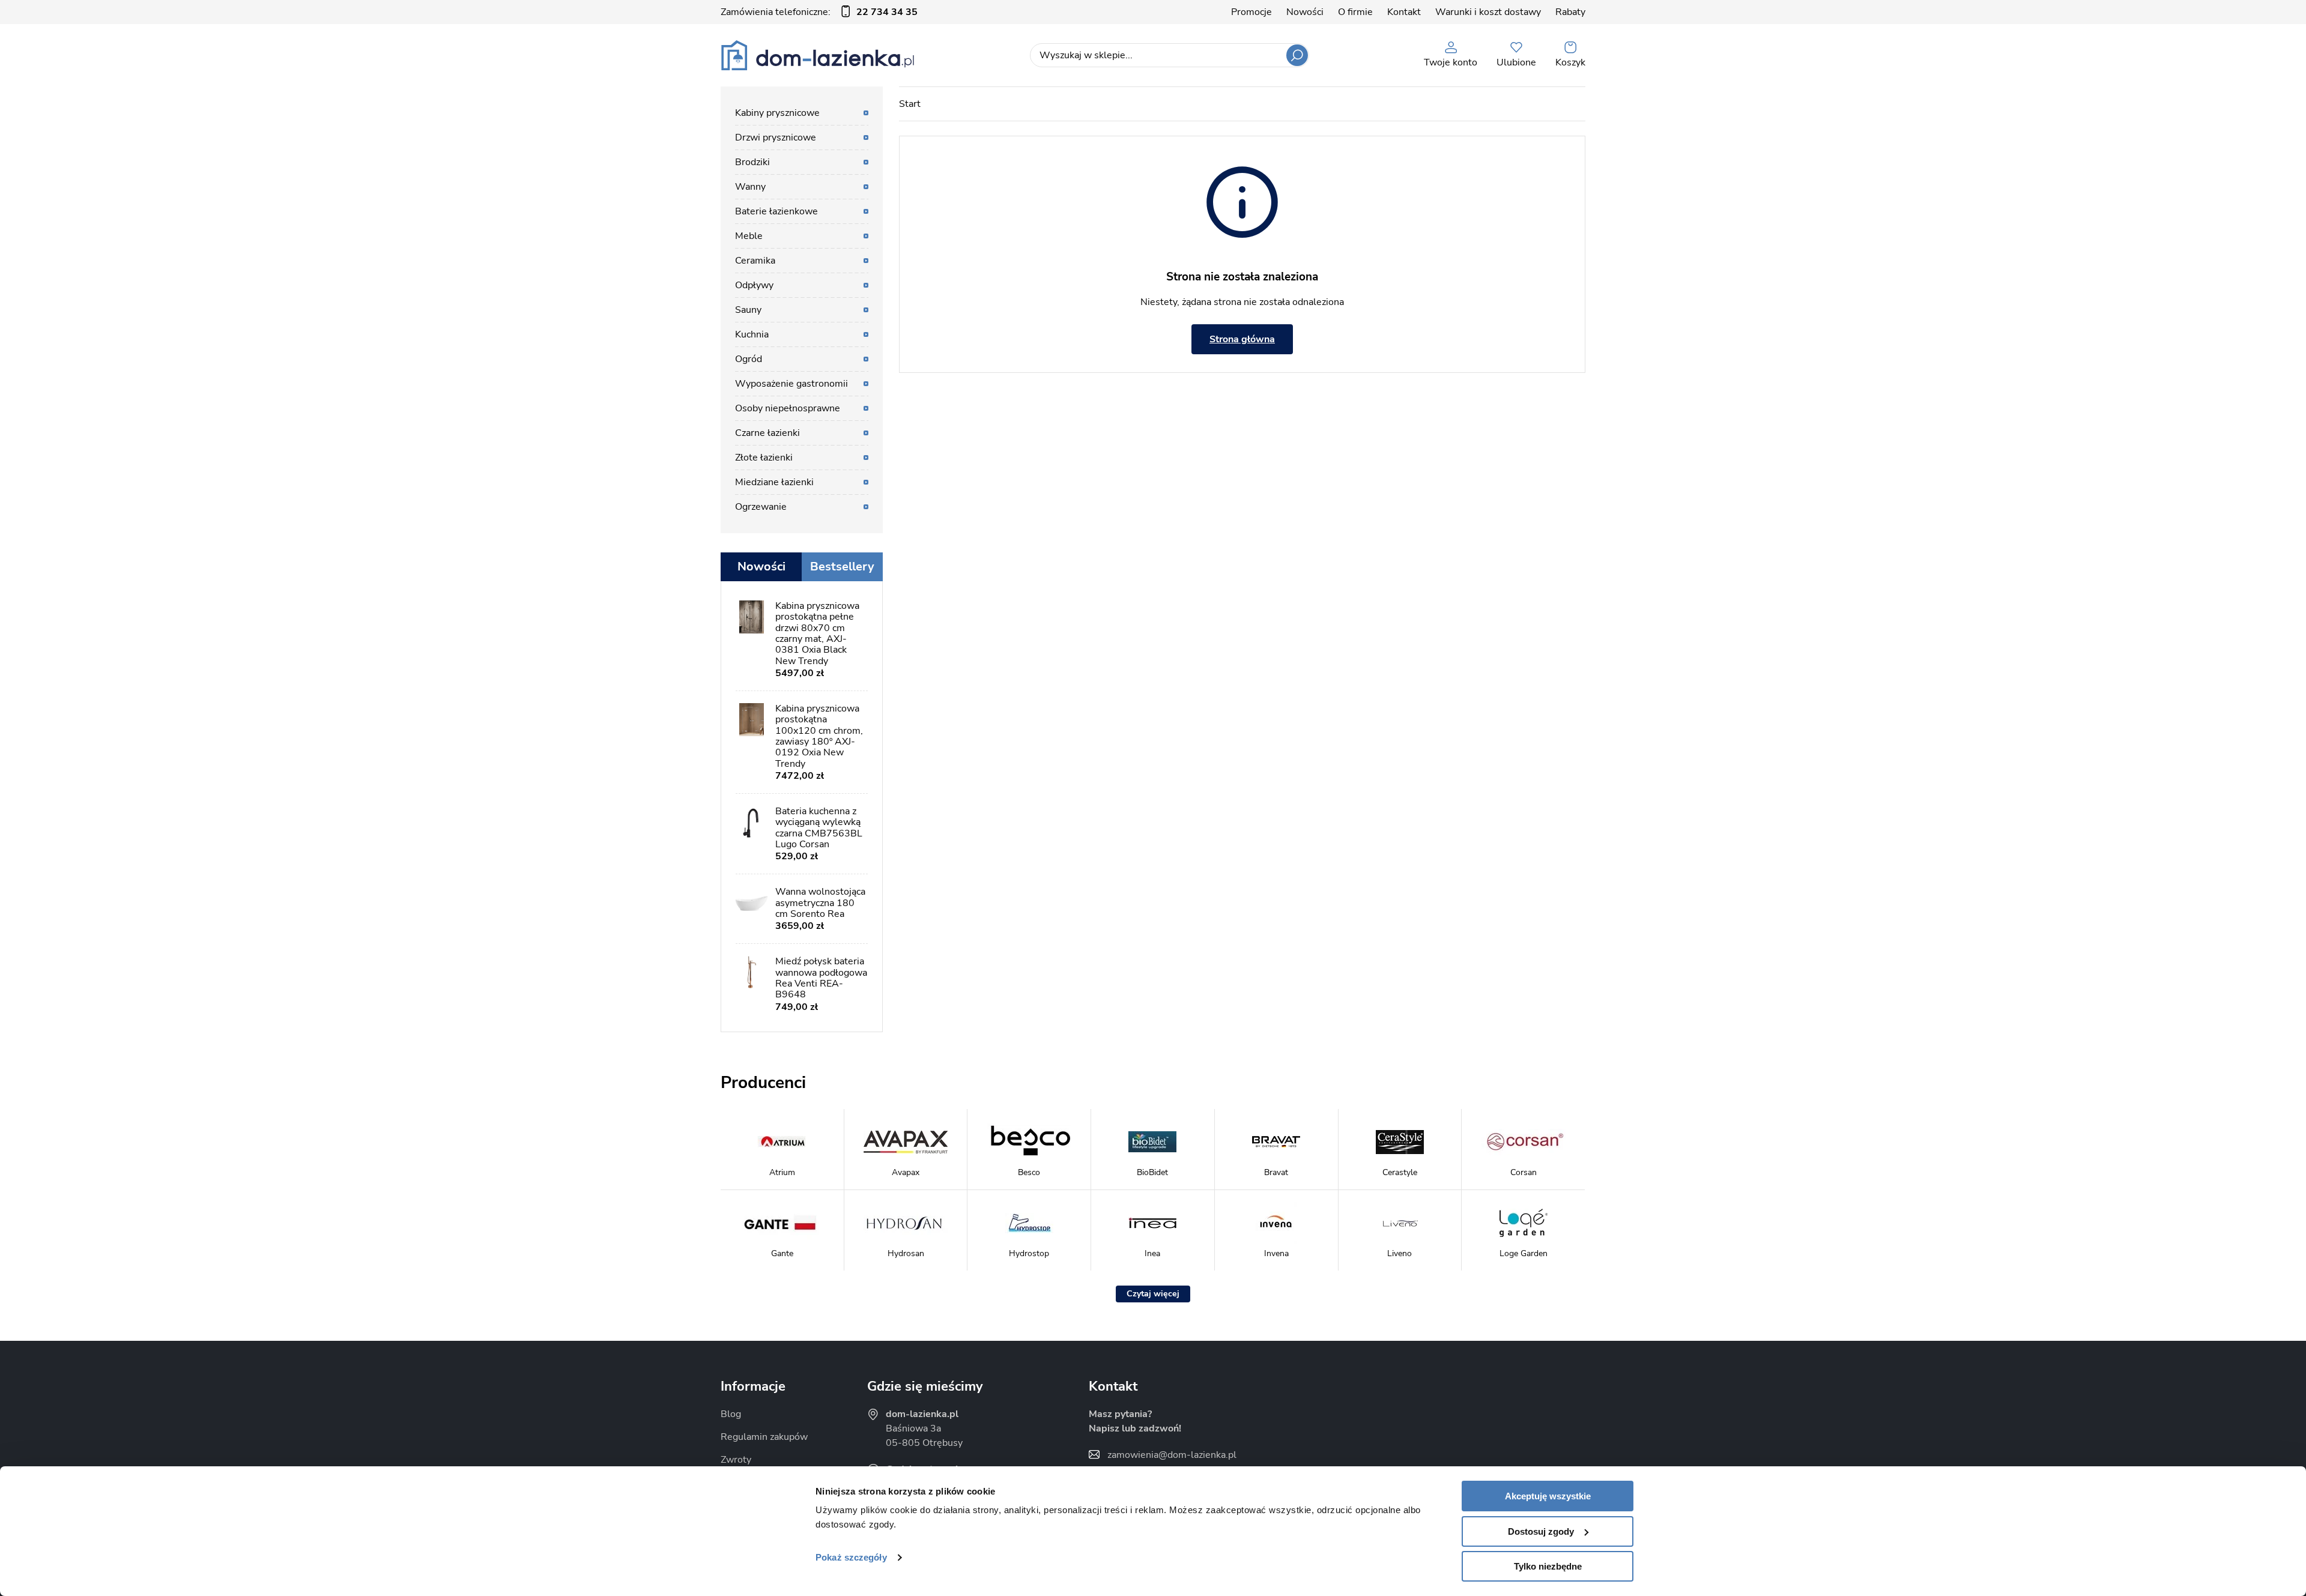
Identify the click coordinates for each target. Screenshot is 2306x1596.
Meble (749, 236)
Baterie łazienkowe (776, 211)
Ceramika (755, 261)
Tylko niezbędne (1548, 1566)
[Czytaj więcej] (1153, 1294)
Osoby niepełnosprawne (788, 408)
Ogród (749, 359)
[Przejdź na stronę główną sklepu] (818, 55)
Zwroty (736, 1460)
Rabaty (1570, 12)
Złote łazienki (764, 458)
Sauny (748, 310)
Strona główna (1242, 339)
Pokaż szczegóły (851, 1557)
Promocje (1251, 12)
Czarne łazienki (767, 433)
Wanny (750, 187)
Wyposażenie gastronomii (791, 384)
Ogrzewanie (761, 507)
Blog (731, 1414)
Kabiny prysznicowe (777, 113)
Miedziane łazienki (774, 482)
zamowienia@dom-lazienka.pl (1172, 1455)
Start (910, 104)
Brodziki (752, 162)
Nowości (1305, 12)
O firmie (1355, 12)
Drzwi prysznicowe (776, 138)
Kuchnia (752, 334)
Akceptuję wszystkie (1548, 1496)
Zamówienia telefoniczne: (819, 12)
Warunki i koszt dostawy (1488, 12)
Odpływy (754, 285)
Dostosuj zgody (1541, 1531)
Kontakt (1404, 12)
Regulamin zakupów (764, 1437)
